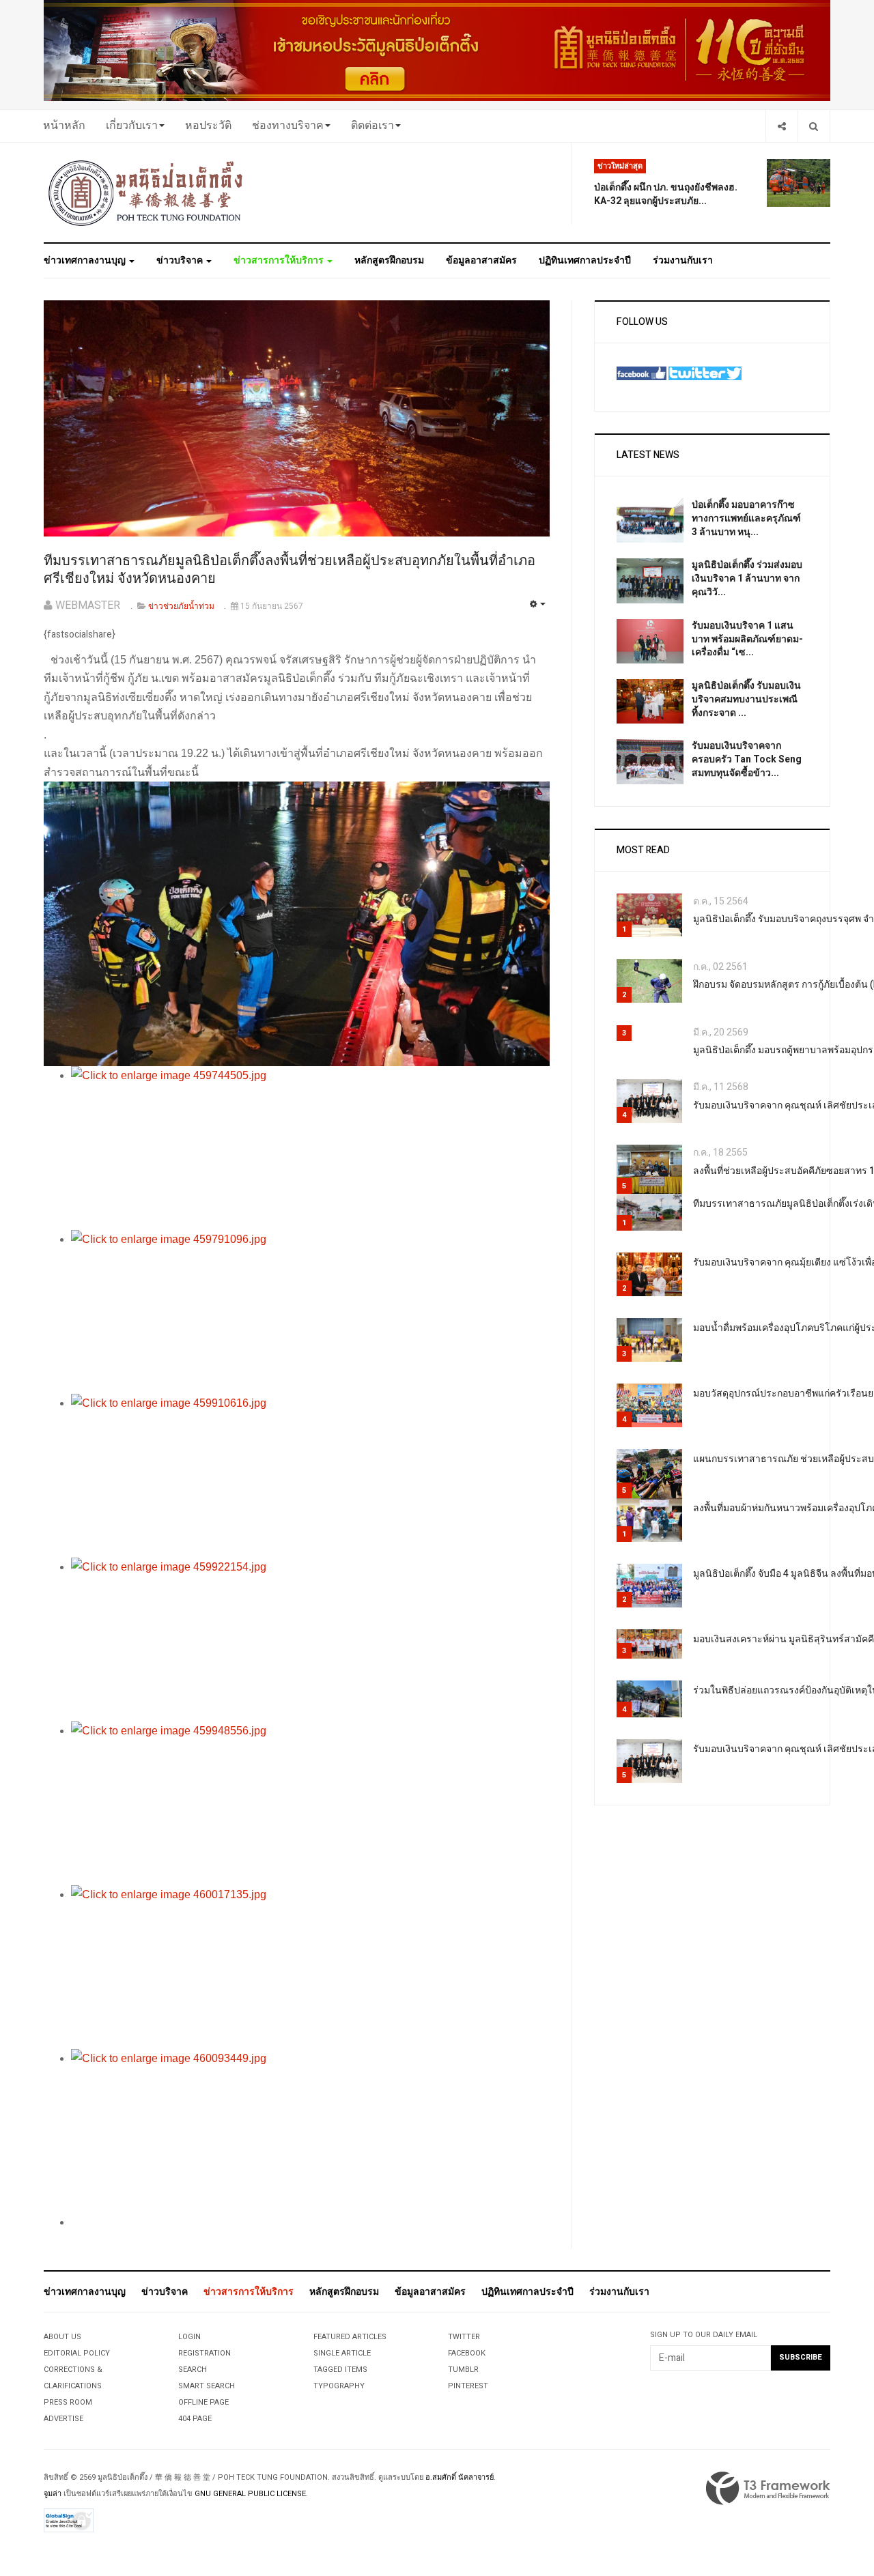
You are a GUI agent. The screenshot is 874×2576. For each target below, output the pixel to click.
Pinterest (468, 2386)
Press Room (68, 2402)
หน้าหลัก (64, 126)
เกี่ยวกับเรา (132, 126)
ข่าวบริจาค (181, 260)
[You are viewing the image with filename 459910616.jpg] (310, 1476)
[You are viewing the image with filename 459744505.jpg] (310, 1148)
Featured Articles (350, 2337)
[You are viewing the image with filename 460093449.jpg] (310, 2131)
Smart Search (207, 2386)
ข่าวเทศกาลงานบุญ (86, 260)
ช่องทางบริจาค (288, 126)
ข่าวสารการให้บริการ (280, 260)
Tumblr (463, 2370)
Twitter (464, 2337)
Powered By (768, 2489)
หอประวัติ (208, 126)
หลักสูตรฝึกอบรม (389, 260)
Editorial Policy (77, 2353)
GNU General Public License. (251, 2494)
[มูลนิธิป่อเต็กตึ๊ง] (146, 192)
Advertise (64, 2419)
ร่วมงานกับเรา (683, 260)
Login (189, 2337)
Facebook (467, 2353)
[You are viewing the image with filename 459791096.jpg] (310, 1312)
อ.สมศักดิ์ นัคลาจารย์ (460, 2477)
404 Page (195, 2419)
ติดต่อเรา (372, 126)
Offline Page (203, 2402)
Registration (205, 2353)
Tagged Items (340, 2370)
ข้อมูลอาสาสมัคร (481, 260)
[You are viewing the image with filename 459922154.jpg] (310, 1640)
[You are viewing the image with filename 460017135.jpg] (310, 1967)
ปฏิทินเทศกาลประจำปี (585, 260)
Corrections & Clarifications (73, 2378)
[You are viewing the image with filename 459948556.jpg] (310, 1803)
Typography (339, 2386)
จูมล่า (53, 2494)
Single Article (342, 2353)
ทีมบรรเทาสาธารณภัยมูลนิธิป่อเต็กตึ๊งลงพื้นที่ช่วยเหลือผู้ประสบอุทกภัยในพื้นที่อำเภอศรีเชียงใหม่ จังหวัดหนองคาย (290, 570)
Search (193, 2370)
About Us (62, 2337)
